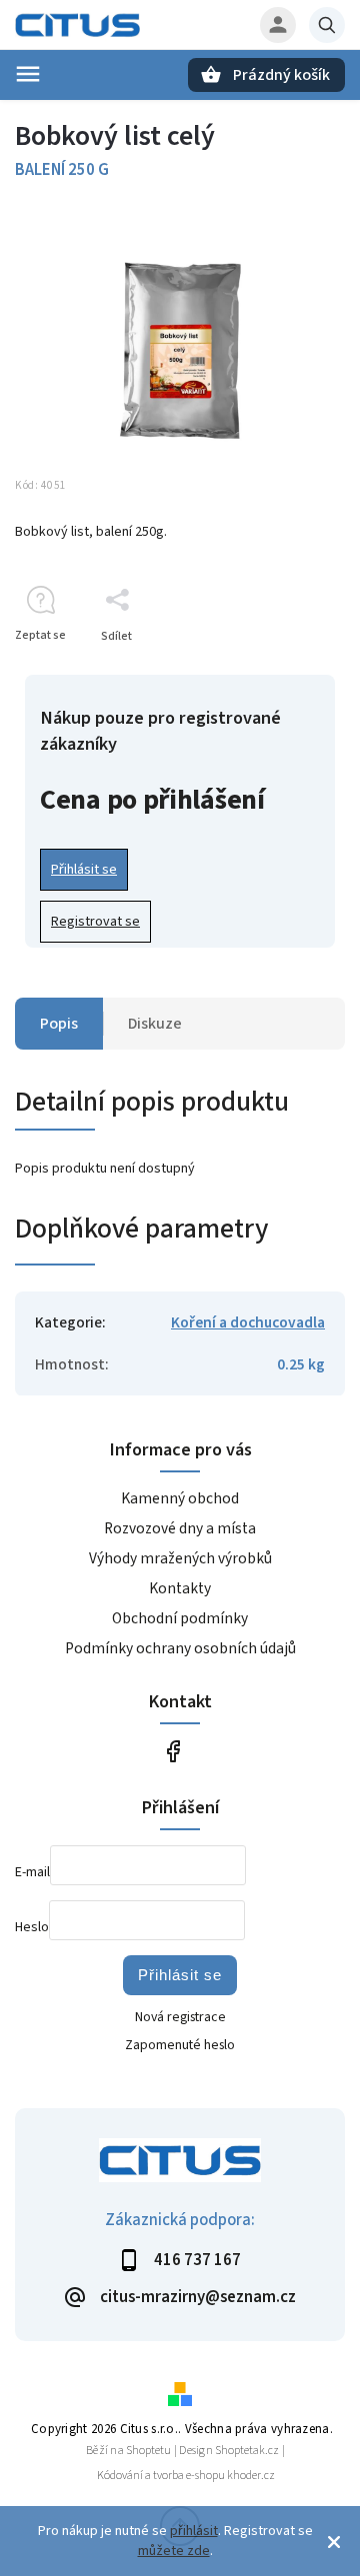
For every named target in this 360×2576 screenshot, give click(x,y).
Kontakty (180, 1588)
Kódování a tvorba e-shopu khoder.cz (186, 2476)
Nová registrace (180, 2017)
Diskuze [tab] (155, 1024)
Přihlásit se (84, 870)
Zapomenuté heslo (180, 2045)
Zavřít (283, 671)
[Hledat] (327, 25)
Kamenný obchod (180, 1498)
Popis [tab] (59, 1024)
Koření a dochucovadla (248, 1322)
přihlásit (194, 2531)
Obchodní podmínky (180, 1618)
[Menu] (28, 74)
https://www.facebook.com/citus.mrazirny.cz (172, 1752)
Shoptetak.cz (247, 2451)
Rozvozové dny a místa (180, 1528)
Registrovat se (95, 922)
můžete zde (174, 2551)
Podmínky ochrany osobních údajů (180, 1648)
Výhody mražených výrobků (180, 1558)
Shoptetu (148, 2451)
